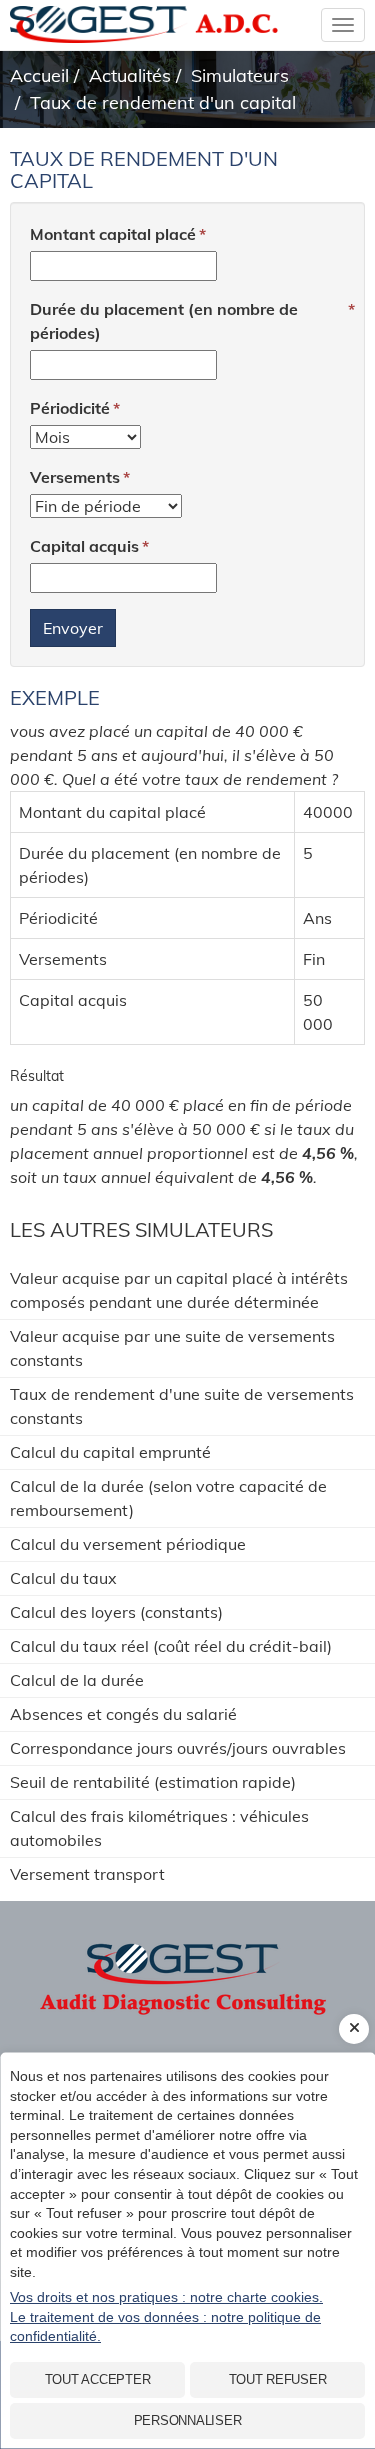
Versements (75, 477)
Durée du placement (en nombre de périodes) (164, 321)
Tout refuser (278, 2379)
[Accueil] (187, 1966)
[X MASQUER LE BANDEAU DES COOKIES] (354, 2029)
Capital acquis (84, 546)
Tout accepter (98, 2379)
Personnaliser (188, 2420)
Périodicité (70, 408)
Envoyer (73, 628)
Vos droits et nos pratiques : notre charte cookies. (166, 2297)
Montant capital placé (113, 234)
